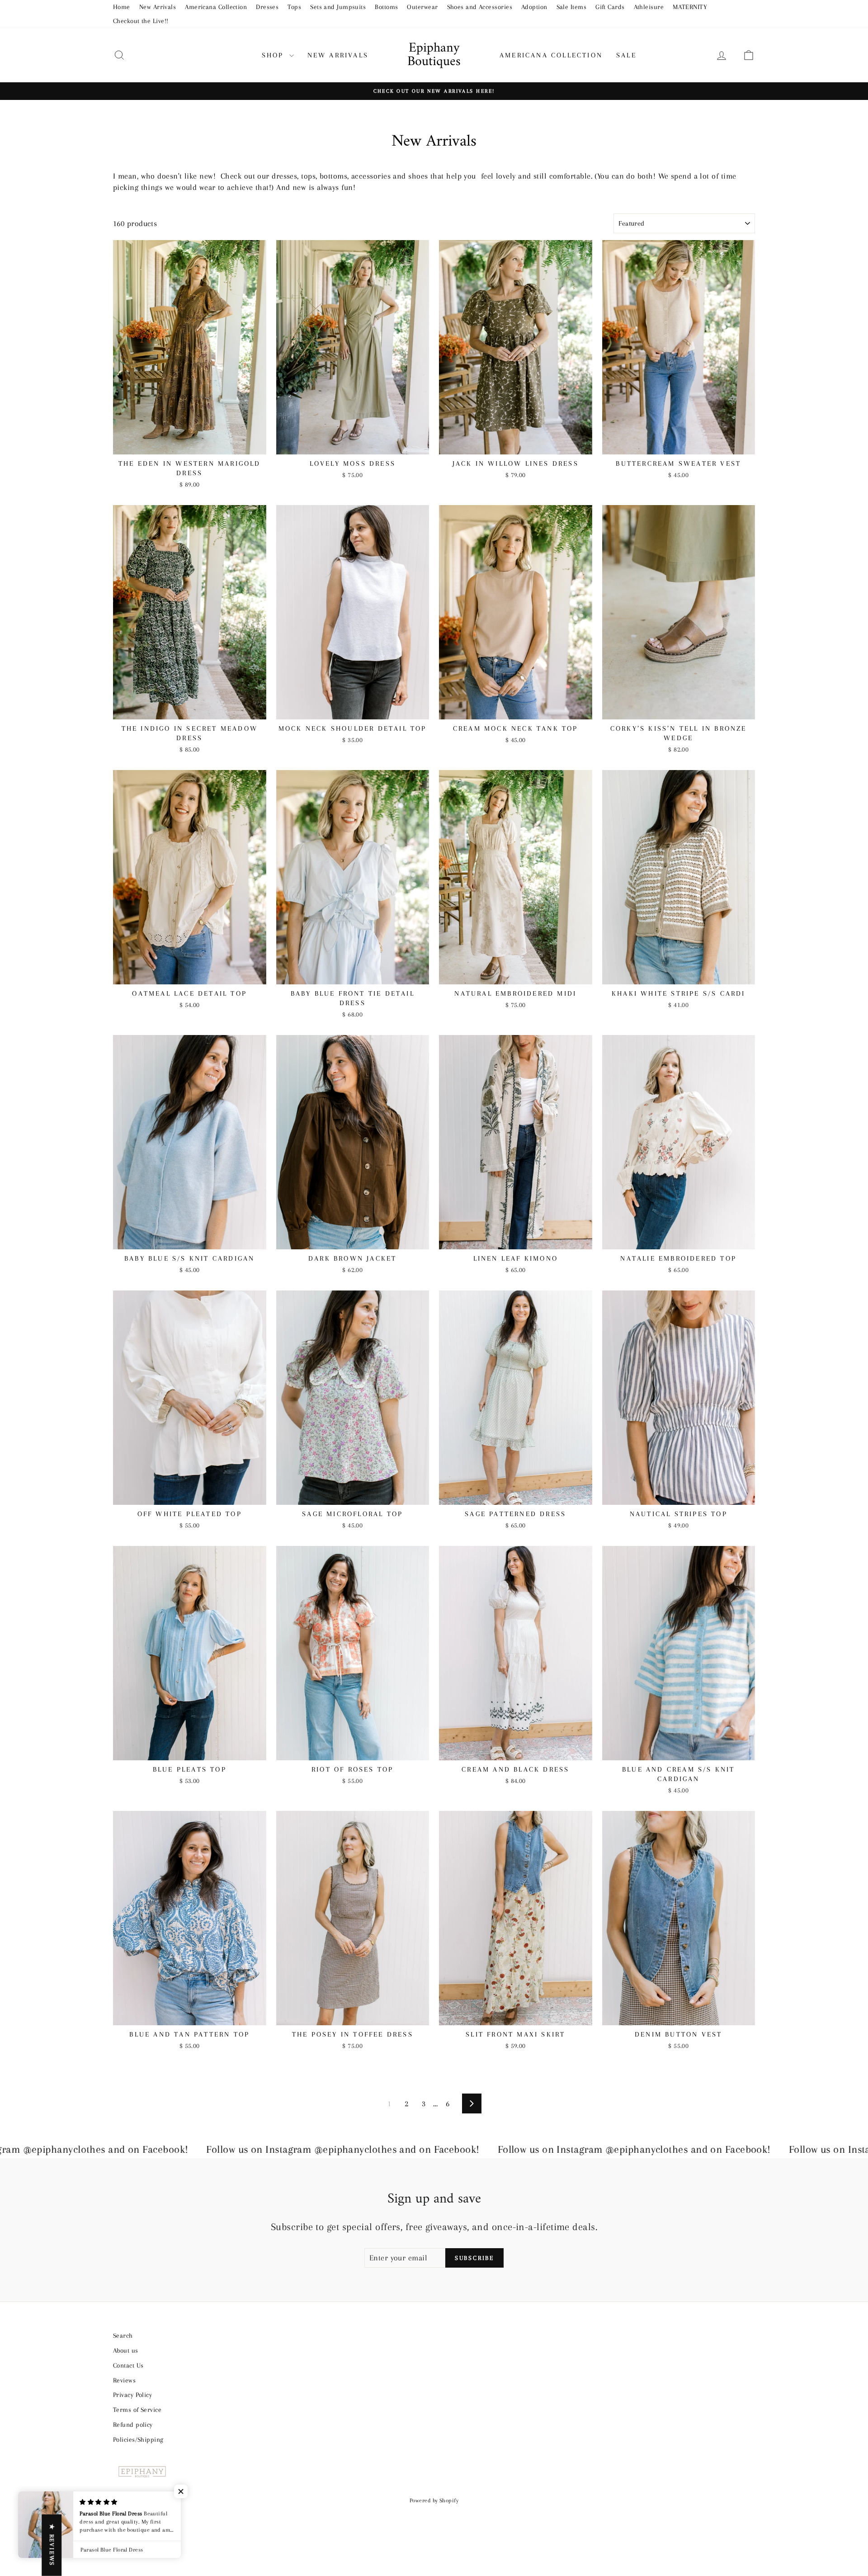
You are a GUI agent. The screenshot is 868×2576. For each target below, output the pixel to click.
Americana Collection (216, 7)
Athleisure (649, 7)
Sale (626, 55)
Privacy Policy (132, 2395)
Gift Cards (610, 7)
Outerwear (422, 7)
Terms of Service (137, 2410)
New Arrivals (158, 7)
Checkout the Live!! (141, 21)
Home (122, 7)
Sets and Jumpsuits (338, 7)
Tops (294, 7)
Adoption (534, 7)
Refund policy (133, 2425)
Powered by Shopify (434, 2500)
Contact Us (128, 2365)
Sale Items (572, 7)
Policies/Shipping (138, 2439)
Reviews (124, 2380)
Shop (274, 55)
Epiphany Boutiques (434, 55)
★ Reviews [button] (52, 2545)
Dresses (267, 7)
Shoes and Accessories (480, 7)
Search (123, 2335)
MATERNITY (690, 7)
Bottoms (386, 7)
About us (126, 2350)
